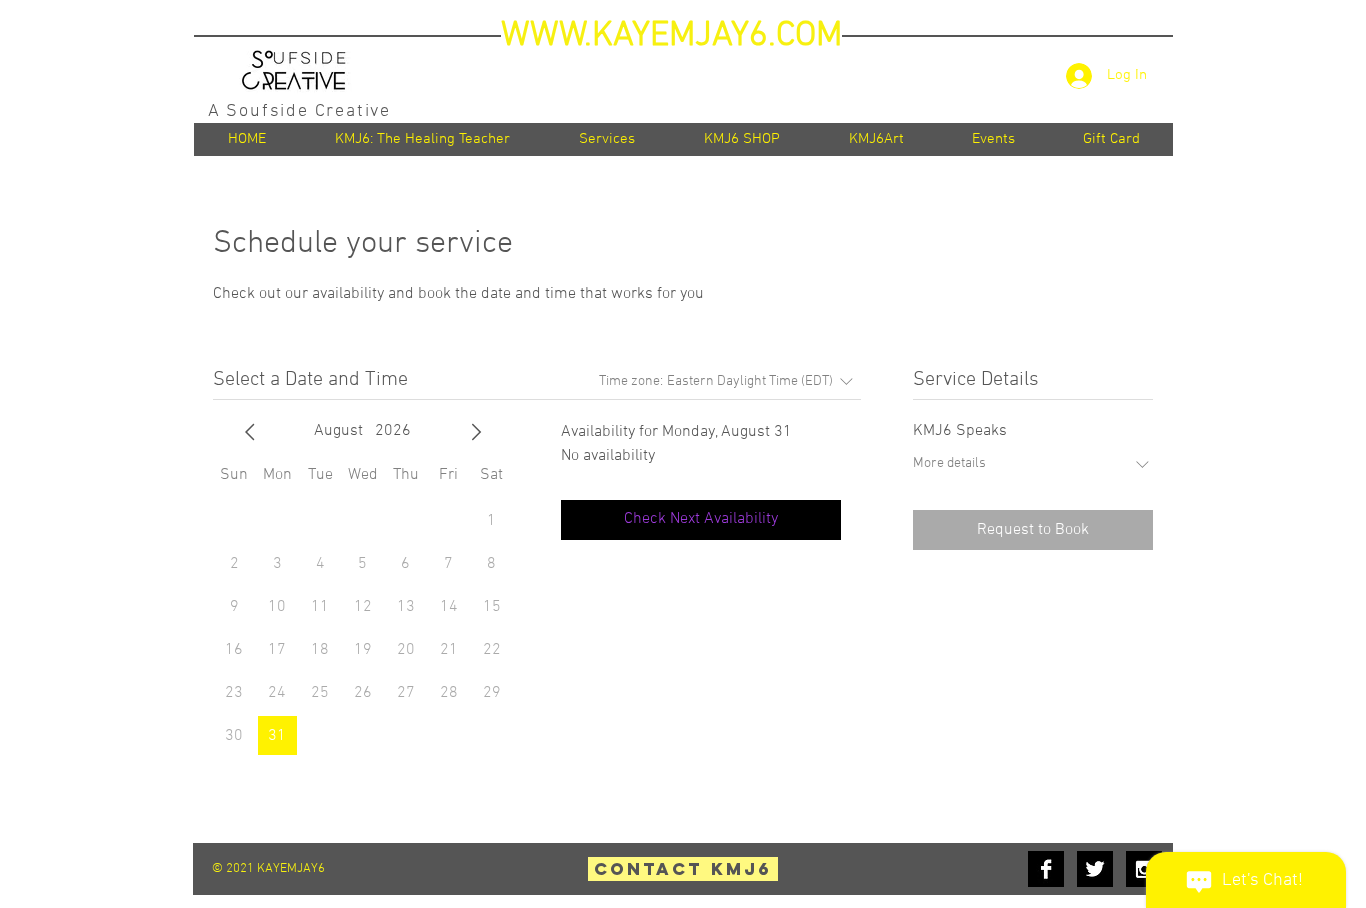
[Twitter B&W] (1095, 869)
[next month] (476, 432)
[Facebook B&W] (1046, 869)
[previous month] (250, 432)
